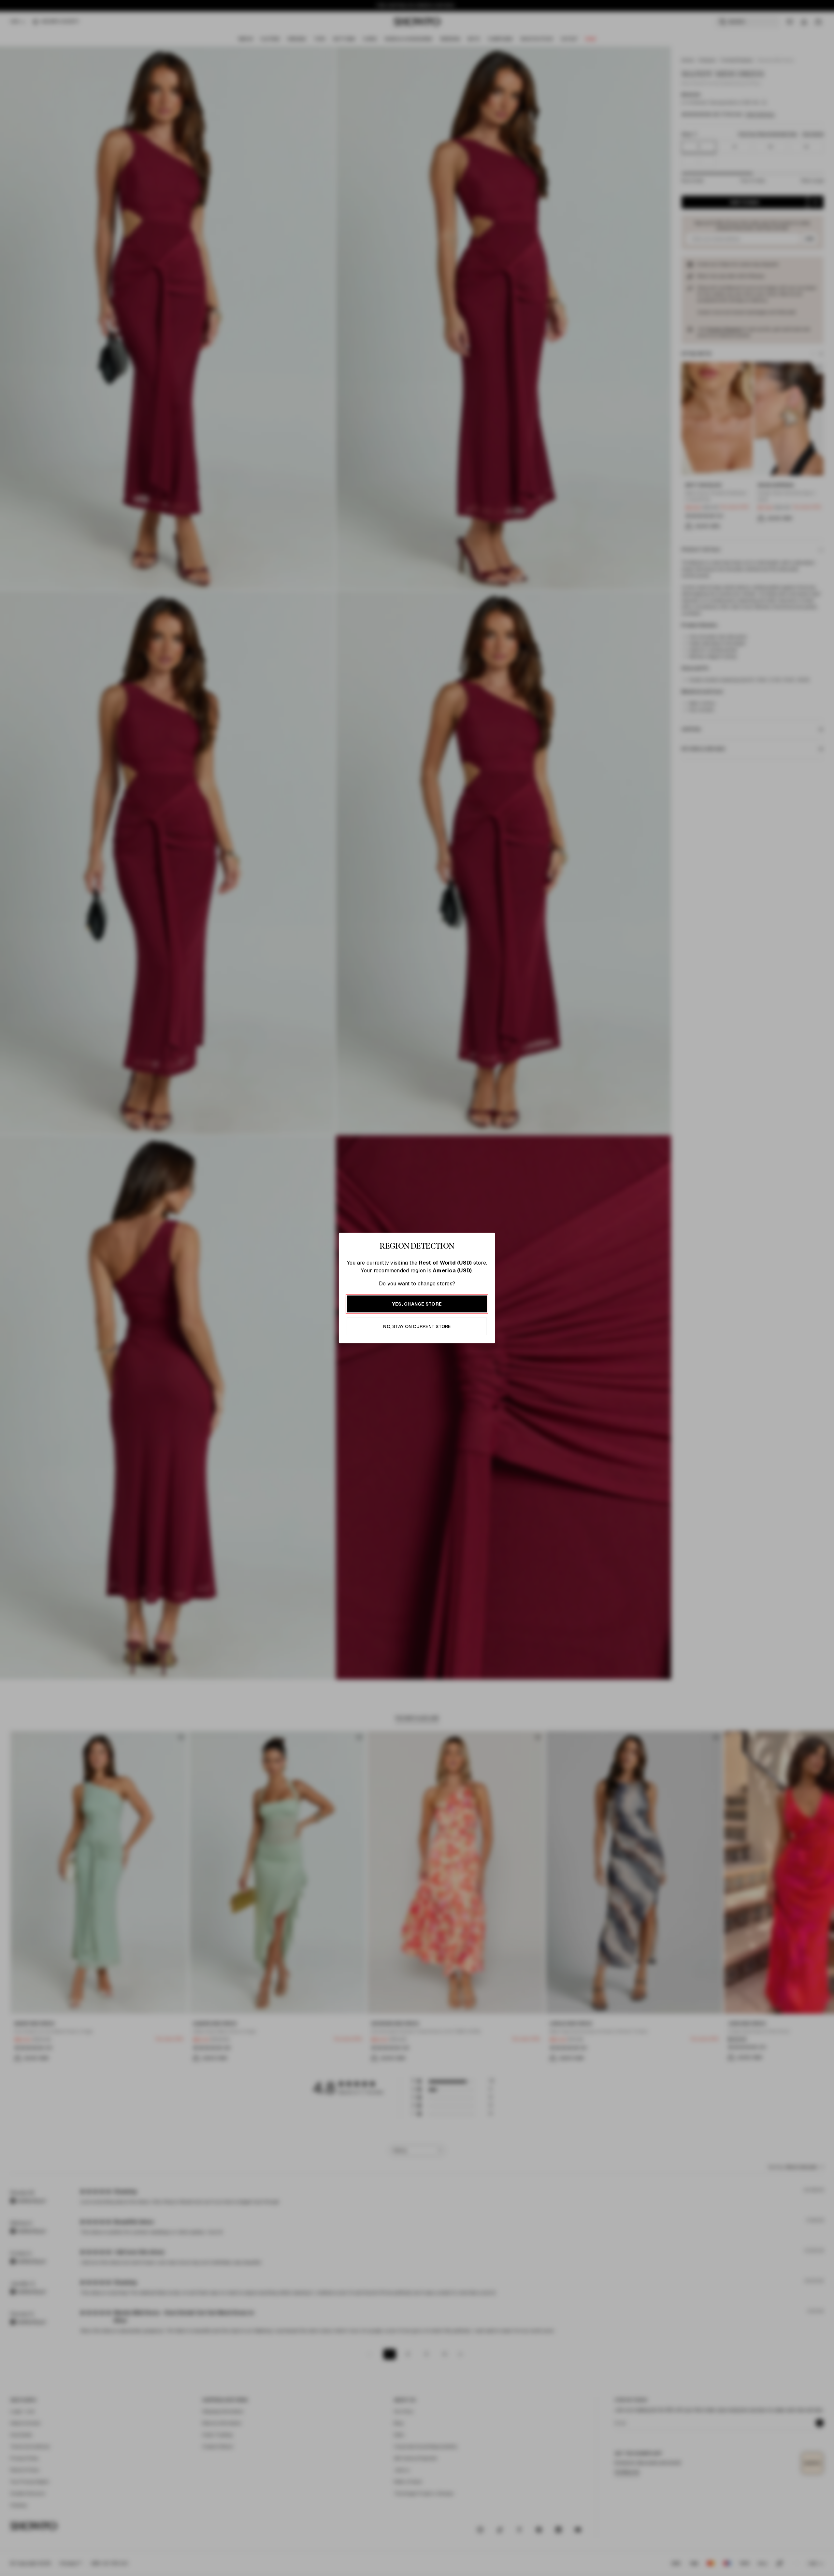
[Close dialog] (556, 1192)
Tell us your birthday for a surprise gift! (481, 1315)
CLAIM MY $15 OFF (490, 1351)
